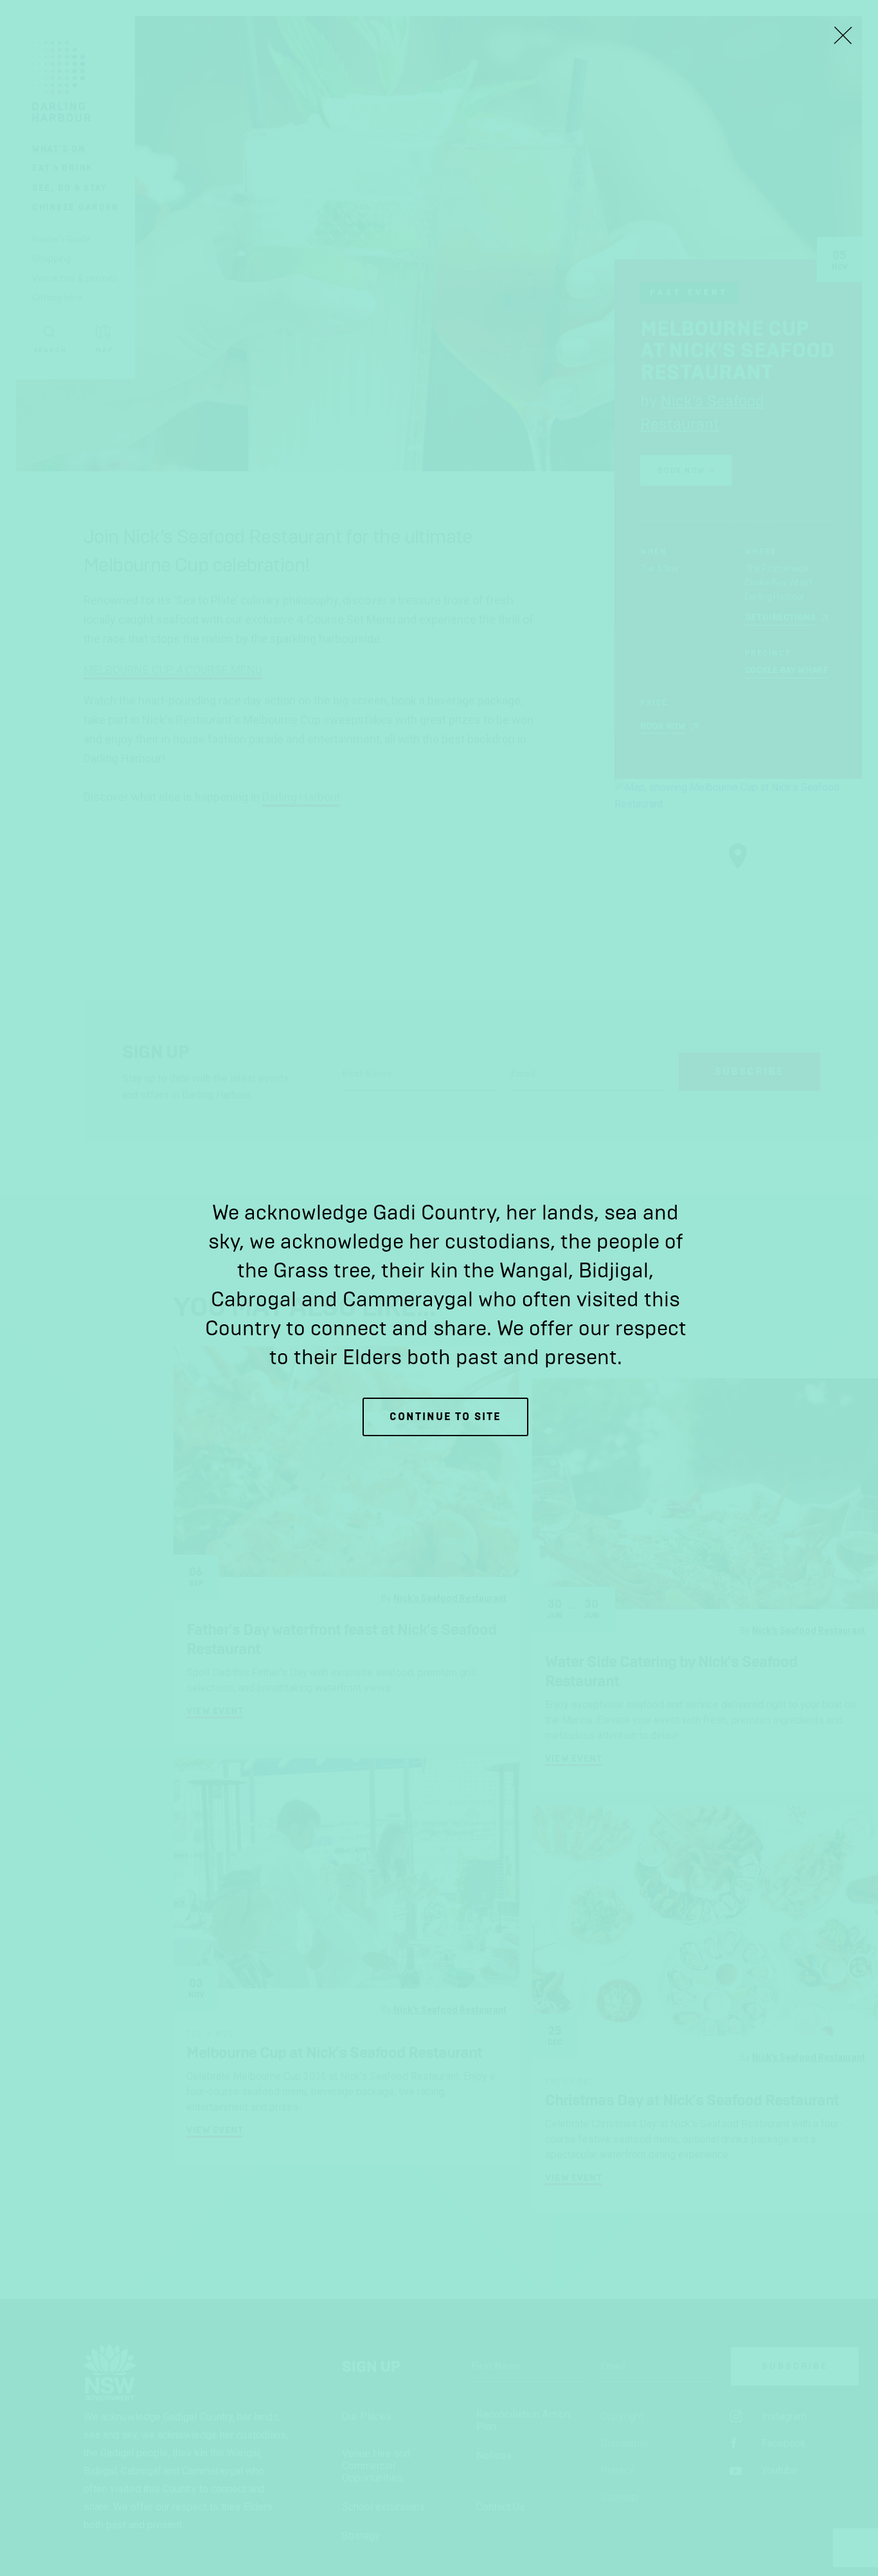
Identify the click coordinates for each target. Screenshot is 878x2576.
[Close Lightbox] (843, 35)
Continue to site (445, 1417)
